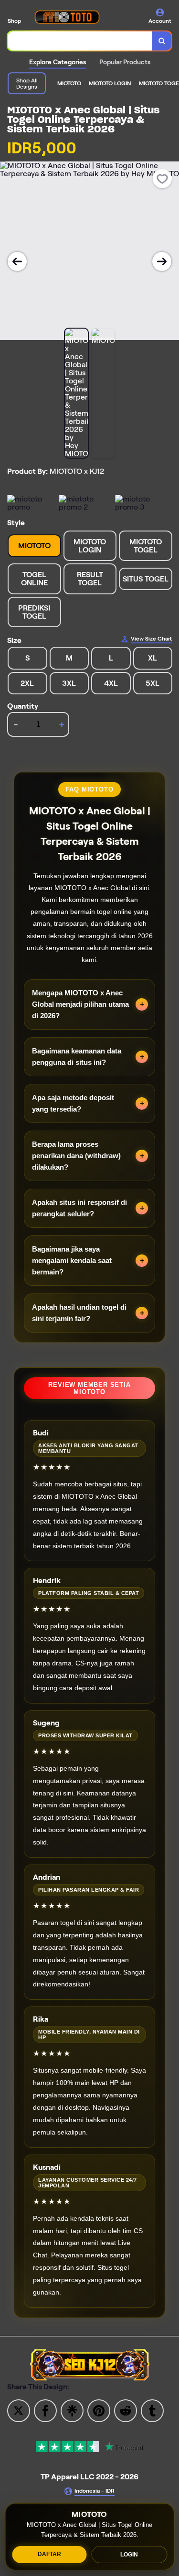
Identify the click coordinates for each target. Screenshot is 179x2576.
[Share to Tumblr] (152, 2410)
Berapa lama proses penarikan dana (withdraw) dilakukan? (76, 1156)
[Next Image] (162, 261)
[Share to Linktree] (72, 2410)
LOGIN (129, 2555)
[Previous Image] (17, 261)
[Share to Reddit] (126, 2410)
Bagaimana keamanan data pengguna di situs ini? (77, 1057)
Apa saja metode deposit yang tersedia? (73, 1103)
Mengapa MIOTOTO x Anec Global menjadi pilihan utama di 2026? (80, 1004)
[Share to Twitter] (19, 2410)
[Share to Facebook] (45, 2410)
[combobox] (80, 41)
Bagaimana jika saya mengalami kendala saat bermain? (72, 1260)
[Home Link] (67, 17)
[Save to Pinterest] (99, 2410)
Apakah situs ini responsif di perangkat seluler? (79, 1208)
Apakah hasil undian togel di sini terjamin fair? (79, 1313)
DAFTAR (49, 2554)
